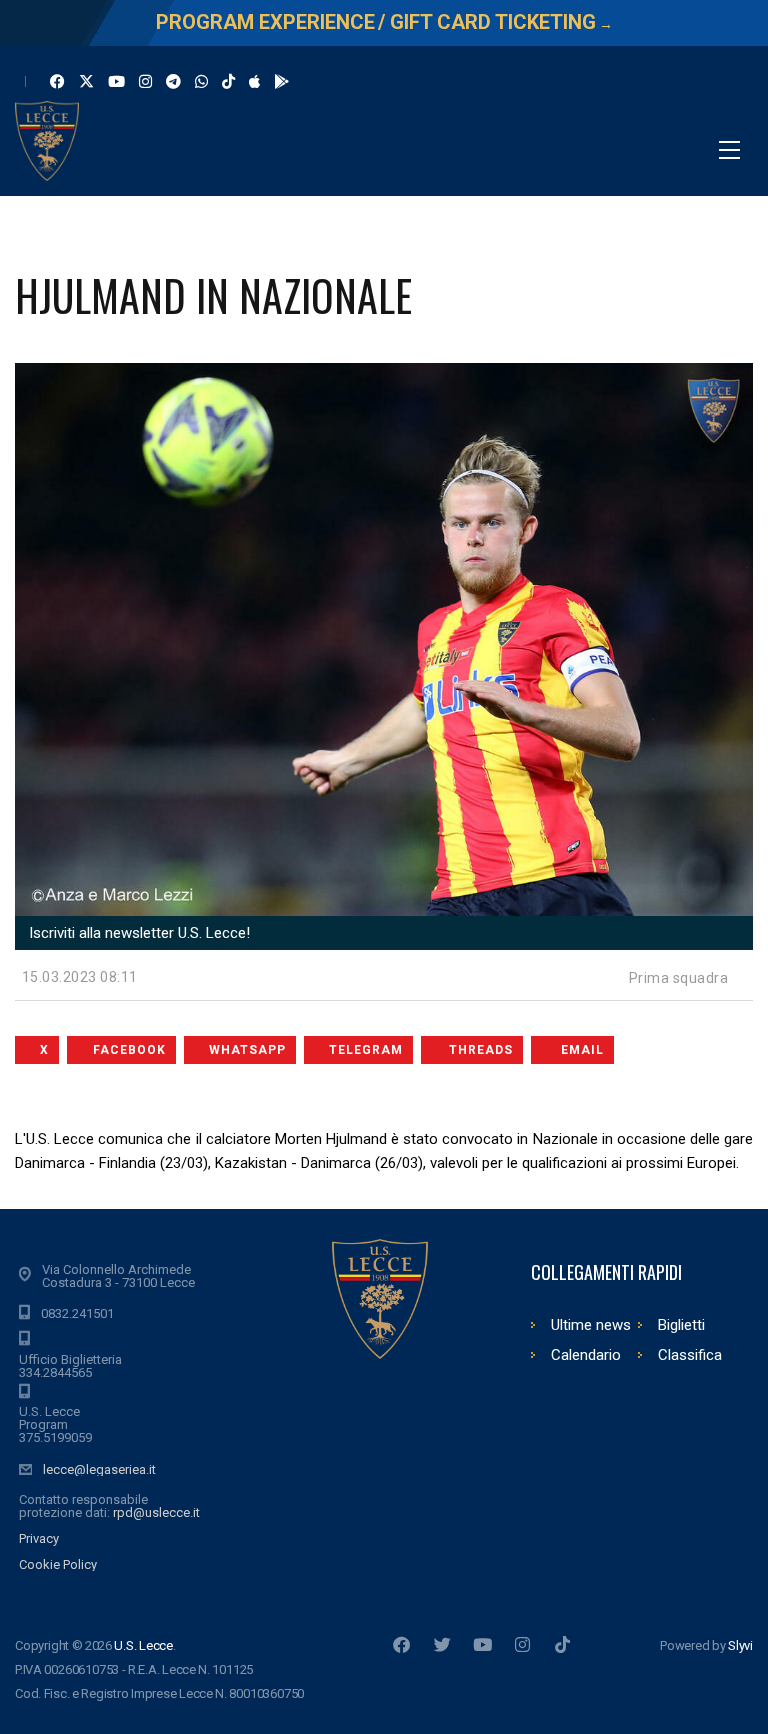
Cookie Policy (58, 1564)
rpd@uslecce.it (156, 1512)
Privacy (39, 1538)
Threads (481, 1050)
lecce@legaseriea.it (99, 1469)
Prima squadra (679, 978)
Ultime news (591, 1325)
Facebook (129, 1050)
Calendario (586, 1355)
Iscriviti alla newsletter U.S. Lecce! (137, 933)
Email (582, 1050)
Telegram (366, 1050)
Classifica (690, 1355)
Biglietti (681, 1325)
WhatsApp (247, 1050)
